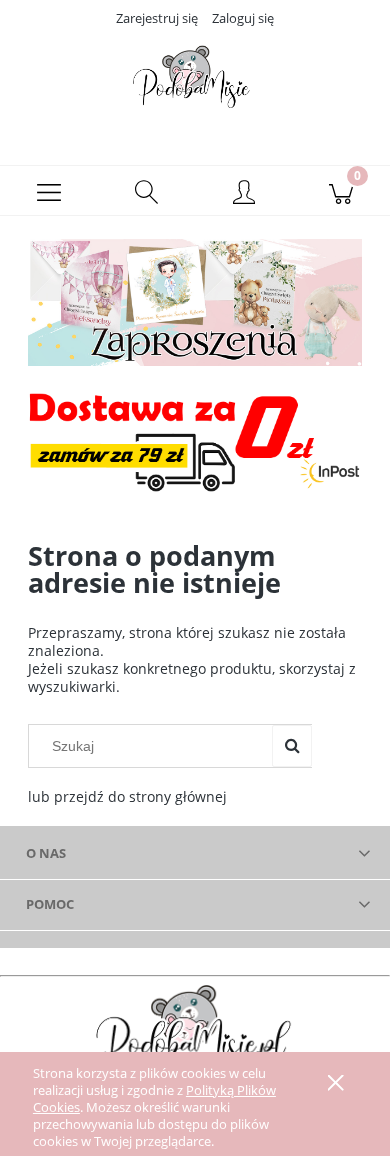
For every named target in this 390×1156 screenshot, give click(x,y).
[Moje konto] (244, 194)
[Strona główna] (195, 83)
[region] (195, 302)
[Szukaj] (292, 746)
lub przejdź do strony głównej (127, 796)
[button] (49, 191)
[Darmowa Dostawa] (195, 440)
